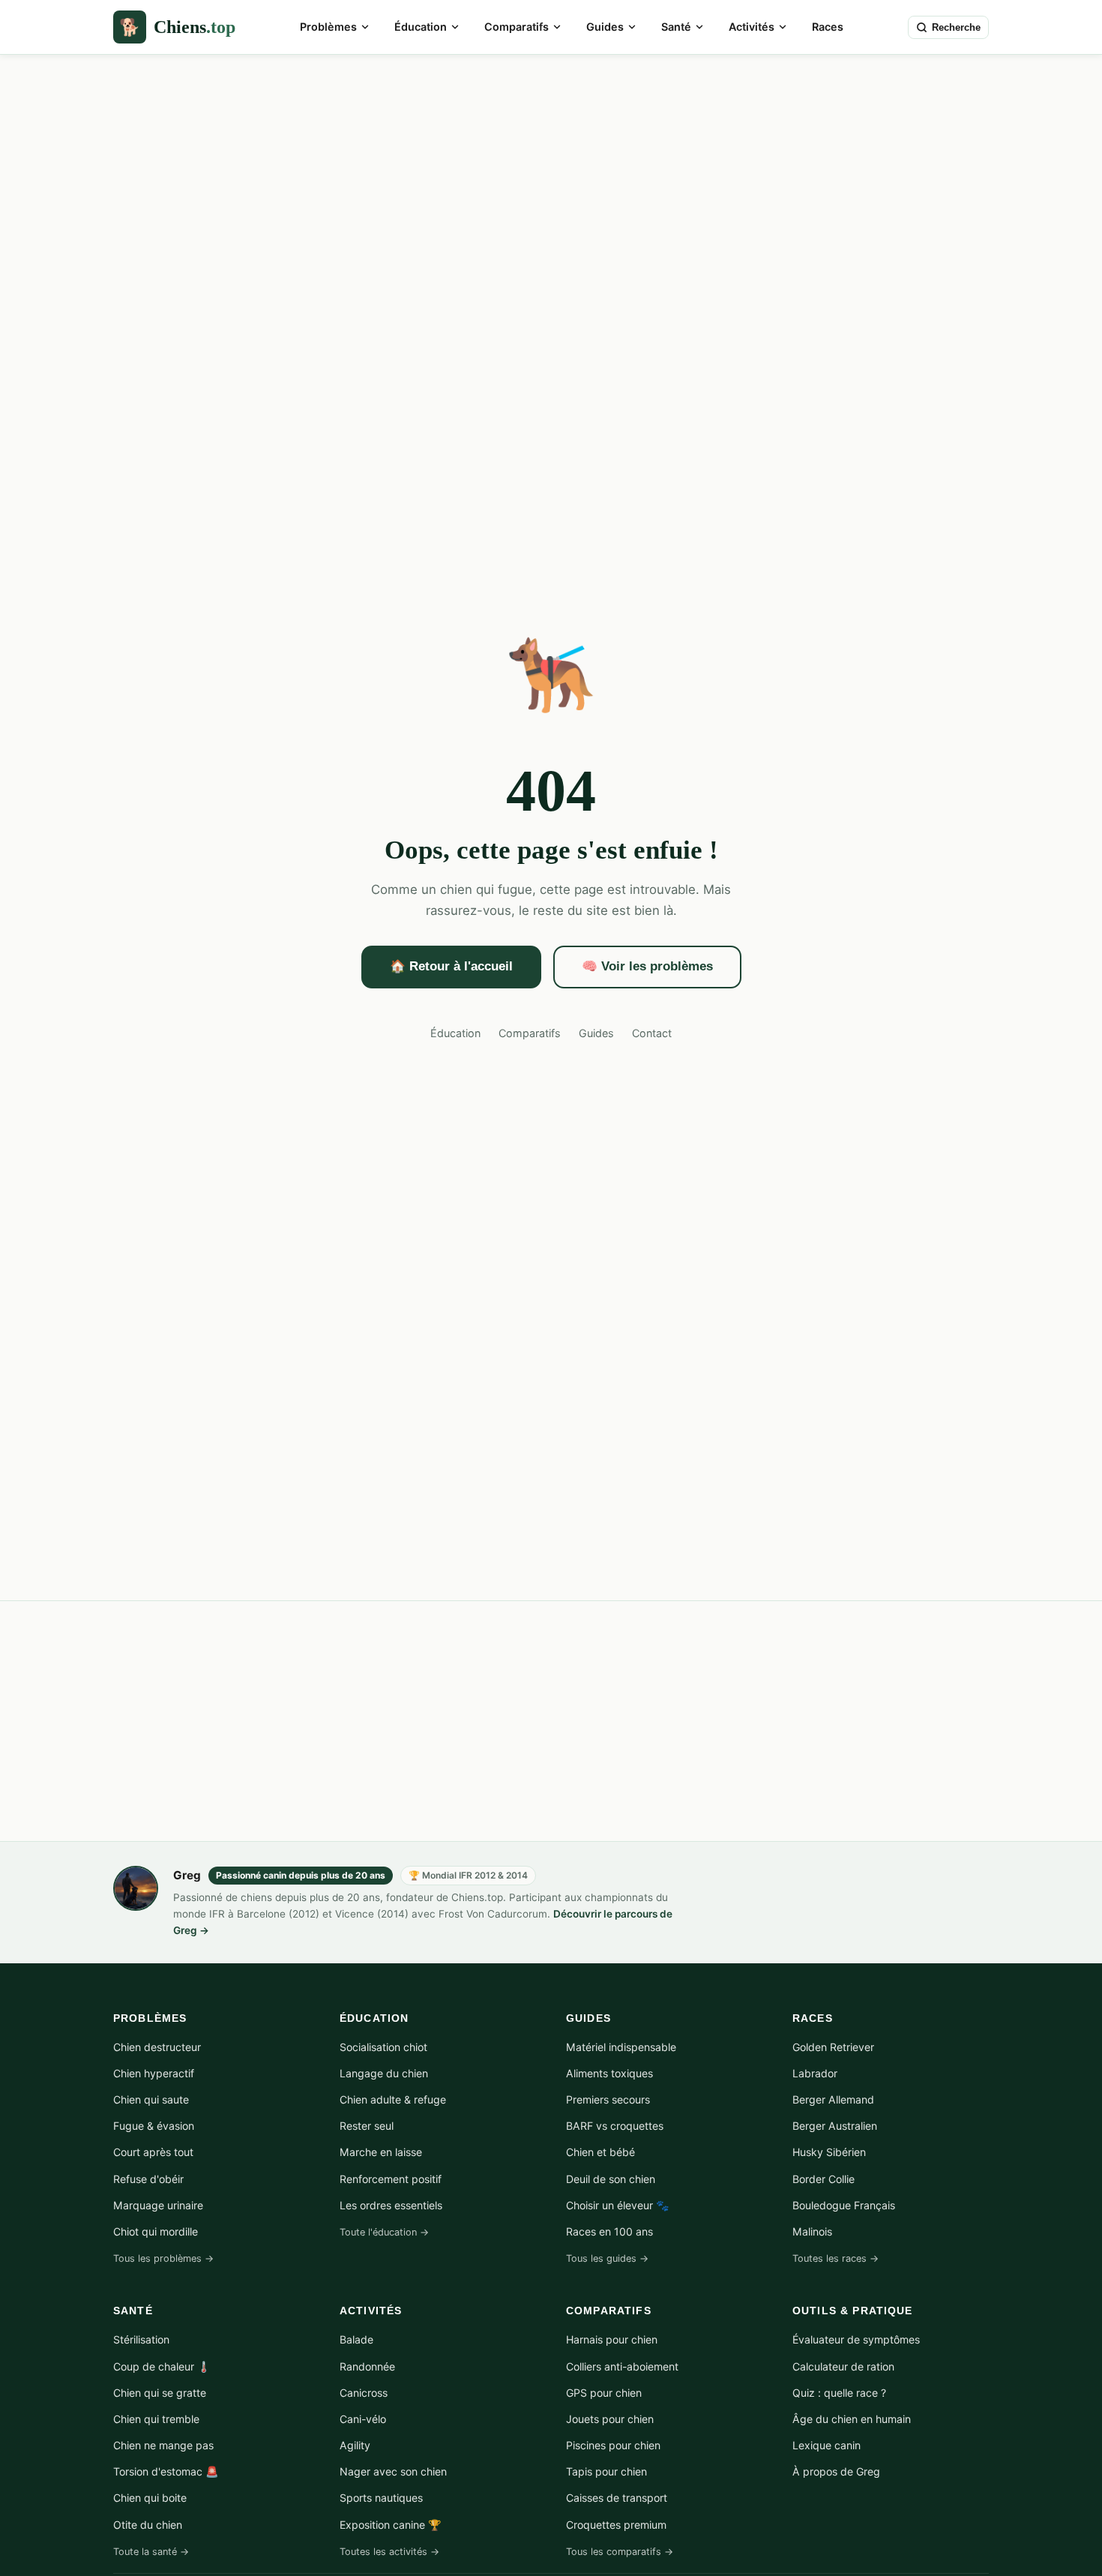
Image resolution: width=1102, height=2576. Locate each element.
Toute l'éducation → (384, 2232)
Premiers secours (608, 2099)
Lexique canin (826, 2445)
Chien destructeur (157, 2047)
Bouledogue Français (844, 2205)
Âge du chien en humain (852, 2419)
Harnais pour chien (612, 2339)
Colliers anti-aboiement (622, 2366)
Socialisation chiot (383, 2047)
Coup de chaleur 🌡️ (162, 2366)
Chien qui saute (151, 2099)
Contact (652, 1033)
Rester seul (367, 2126)
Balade (356, 2339)
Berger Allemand (833, 2099)
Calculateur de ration (843, 2366)
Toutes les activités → (389, 2552)
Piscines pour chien (613, 2445)
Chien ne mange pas (163, 2445)
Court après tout (153, 2152)
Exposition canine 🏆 (391, 2525)
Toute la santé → (151, 2552)
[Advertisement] (551, 1721)
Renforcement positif (391, 2179)
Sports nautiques (381, 2498)
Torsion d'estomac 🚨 (166, 2471)
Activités (752, 27)
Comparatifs (517, 27)
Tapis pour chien (606, 2471)
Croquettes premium (616, 2525)
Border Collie (824, 2179)
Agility (355, 2445)
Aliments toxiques (609, 2073)
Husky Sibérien (829, 2152)
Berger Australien (835, 2126)
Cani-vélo (363, 2419)
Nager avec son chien (393, 2471)
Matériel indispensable (621, 2047)
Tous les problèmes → (163, 2258)
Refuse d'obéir (148, 2179)
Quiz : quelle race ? (839, 2393)
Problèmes (328, 27)
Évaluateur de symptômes (856, 2339)
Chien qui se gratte (160, 2393)
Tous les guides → (607, 2258)
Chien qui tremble (156, 2419)
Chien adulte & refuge (393, 2099)
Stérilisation (141, 2339)
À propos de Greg (836, 2471)
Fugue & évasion (154, 2126)
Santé (676, 27)
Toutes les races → (835, 2258)
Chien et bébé (600, 2152)
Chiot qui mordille (156, 2231)
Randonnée (367, 2366)
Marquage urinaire (158, 2205)
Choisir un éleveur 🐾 (618, 2205)
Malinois (812, 2231)
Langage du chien (384, 2073)
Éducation (421, 27)
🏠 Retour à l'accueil (451, 966)
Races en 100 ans (609, 2231)
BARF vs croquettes (615, 2126)
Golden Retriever (833, 2047)
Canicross (364, 2393)
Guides (605, 27)
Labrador (815, 2073)
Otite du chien (148, 2525)
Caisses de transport (617, 2498)
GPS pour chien (604, 2393)
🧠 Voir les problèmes (647, 966)
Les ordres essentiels (391, 2205)
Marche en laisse (381, 2152)
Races (828, 27)
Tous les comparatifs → (620, 2552)
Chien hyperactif (154, 2073)
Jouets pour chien (610, 2419)
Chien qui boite (150, 2498)
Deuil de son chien (611, 2179)
